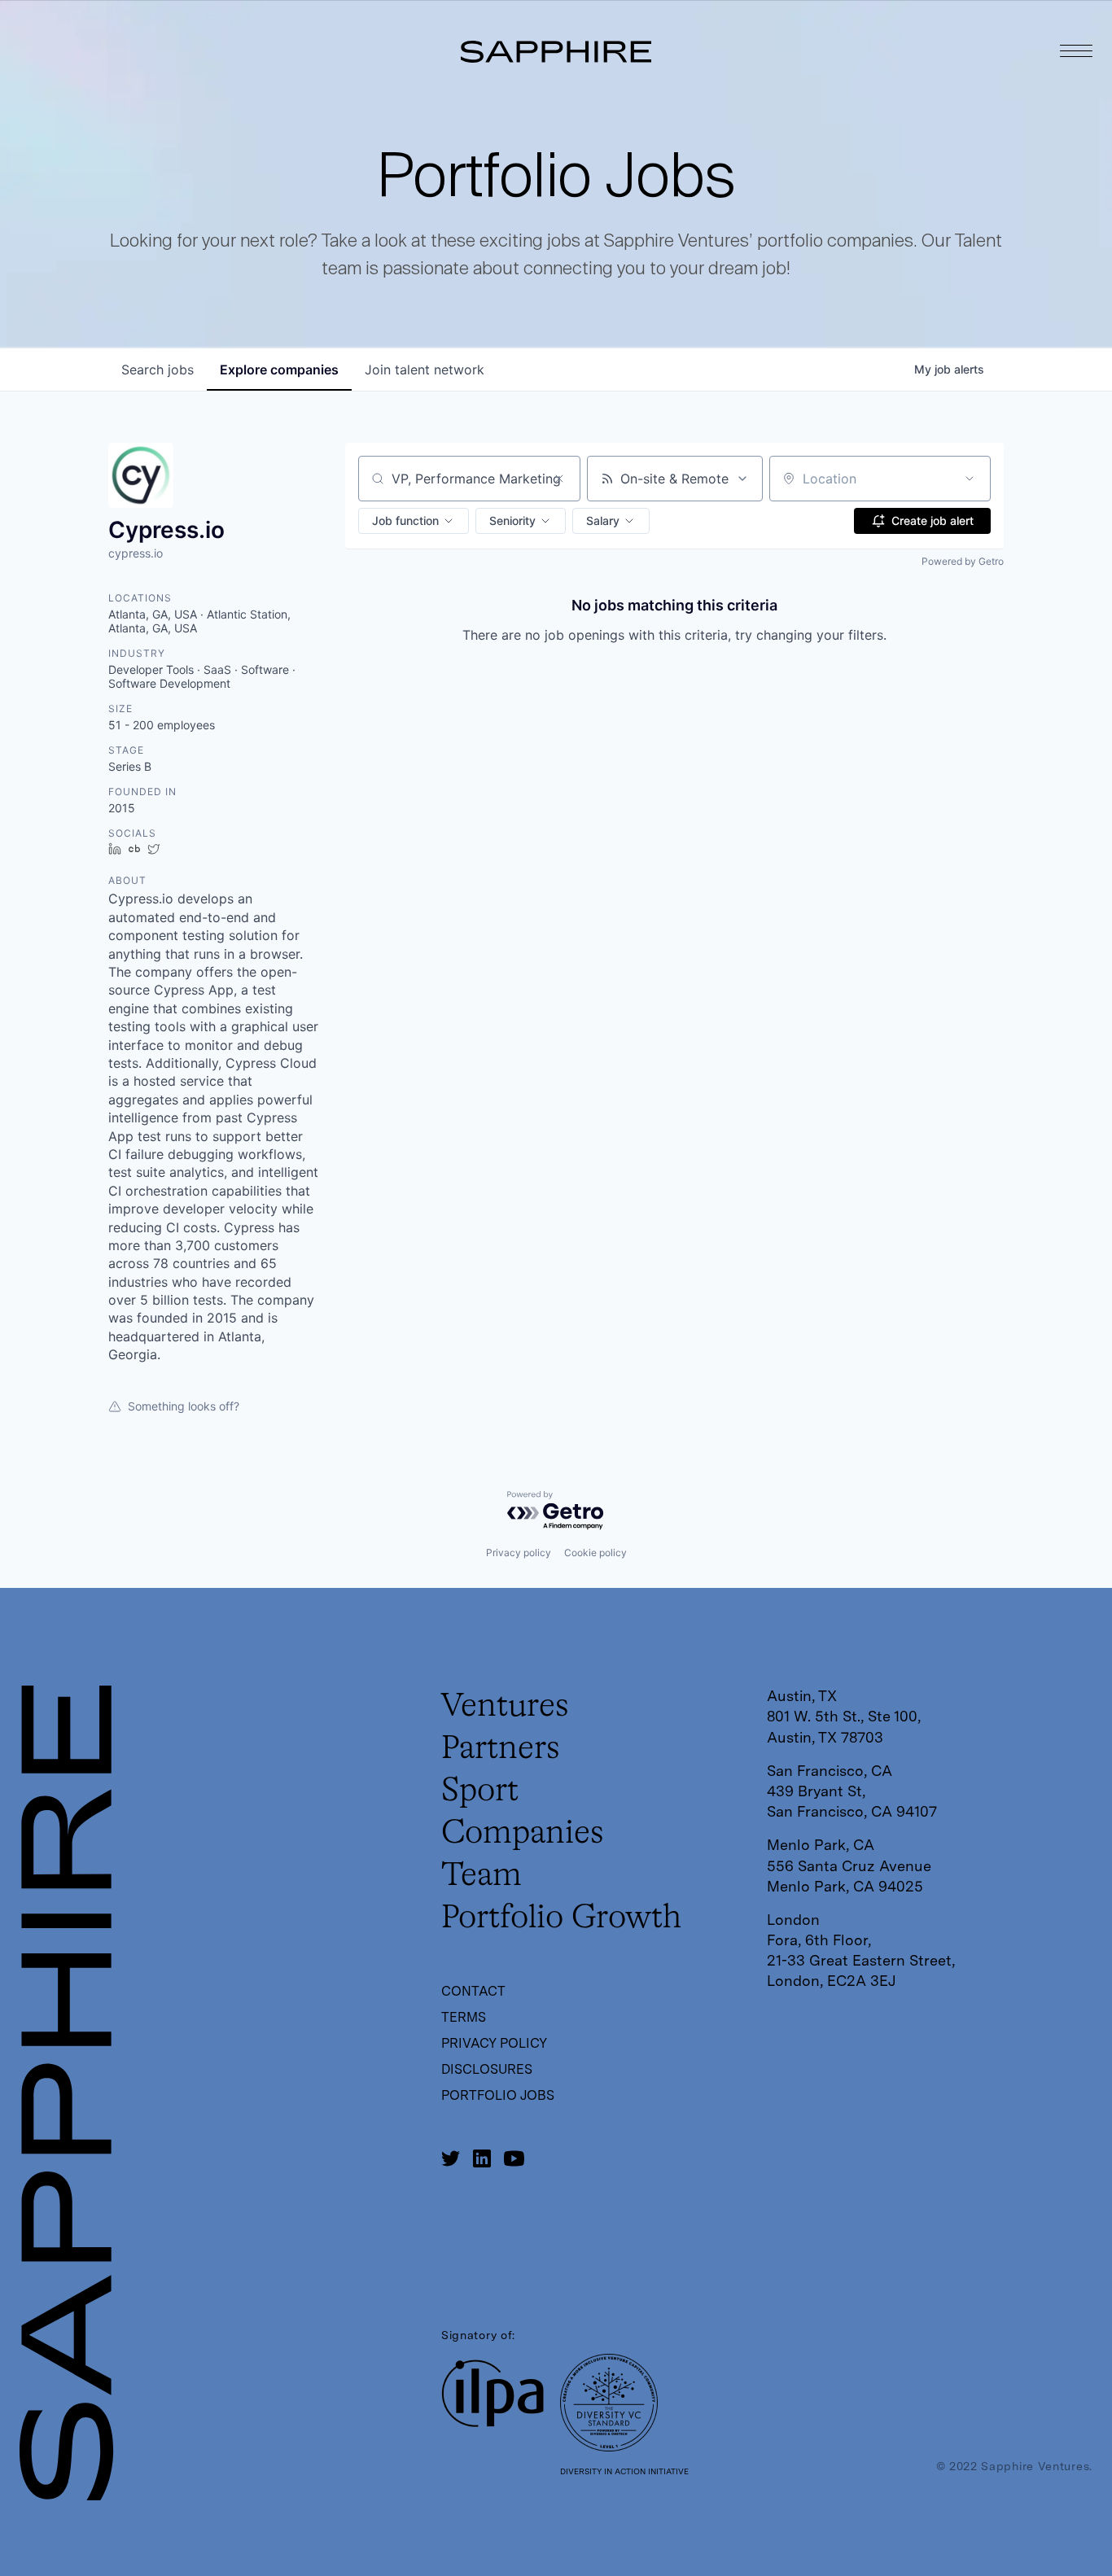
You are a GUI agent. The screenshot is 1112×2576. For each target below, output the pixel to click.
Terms (464, 2017)
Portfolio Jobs (498, 2095)
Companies (523, 1834)
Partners (501, 1749)
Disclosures (487, 2069)
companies (279, 370)
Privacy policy (519, 1553)
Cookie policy (595, 1553)
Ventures (505, 1707)
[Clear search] (559, 479)
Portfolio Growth (561, 1918)
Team (482, 1876)
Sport (480, 1791)
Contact (473, 1991)
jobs (158, 370)
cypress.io (136, 553)
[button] (414, 521)
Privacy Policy (494, 2043)
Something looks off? (184, 1406)
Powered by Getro (963, 561)
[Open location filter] (970, 479)
